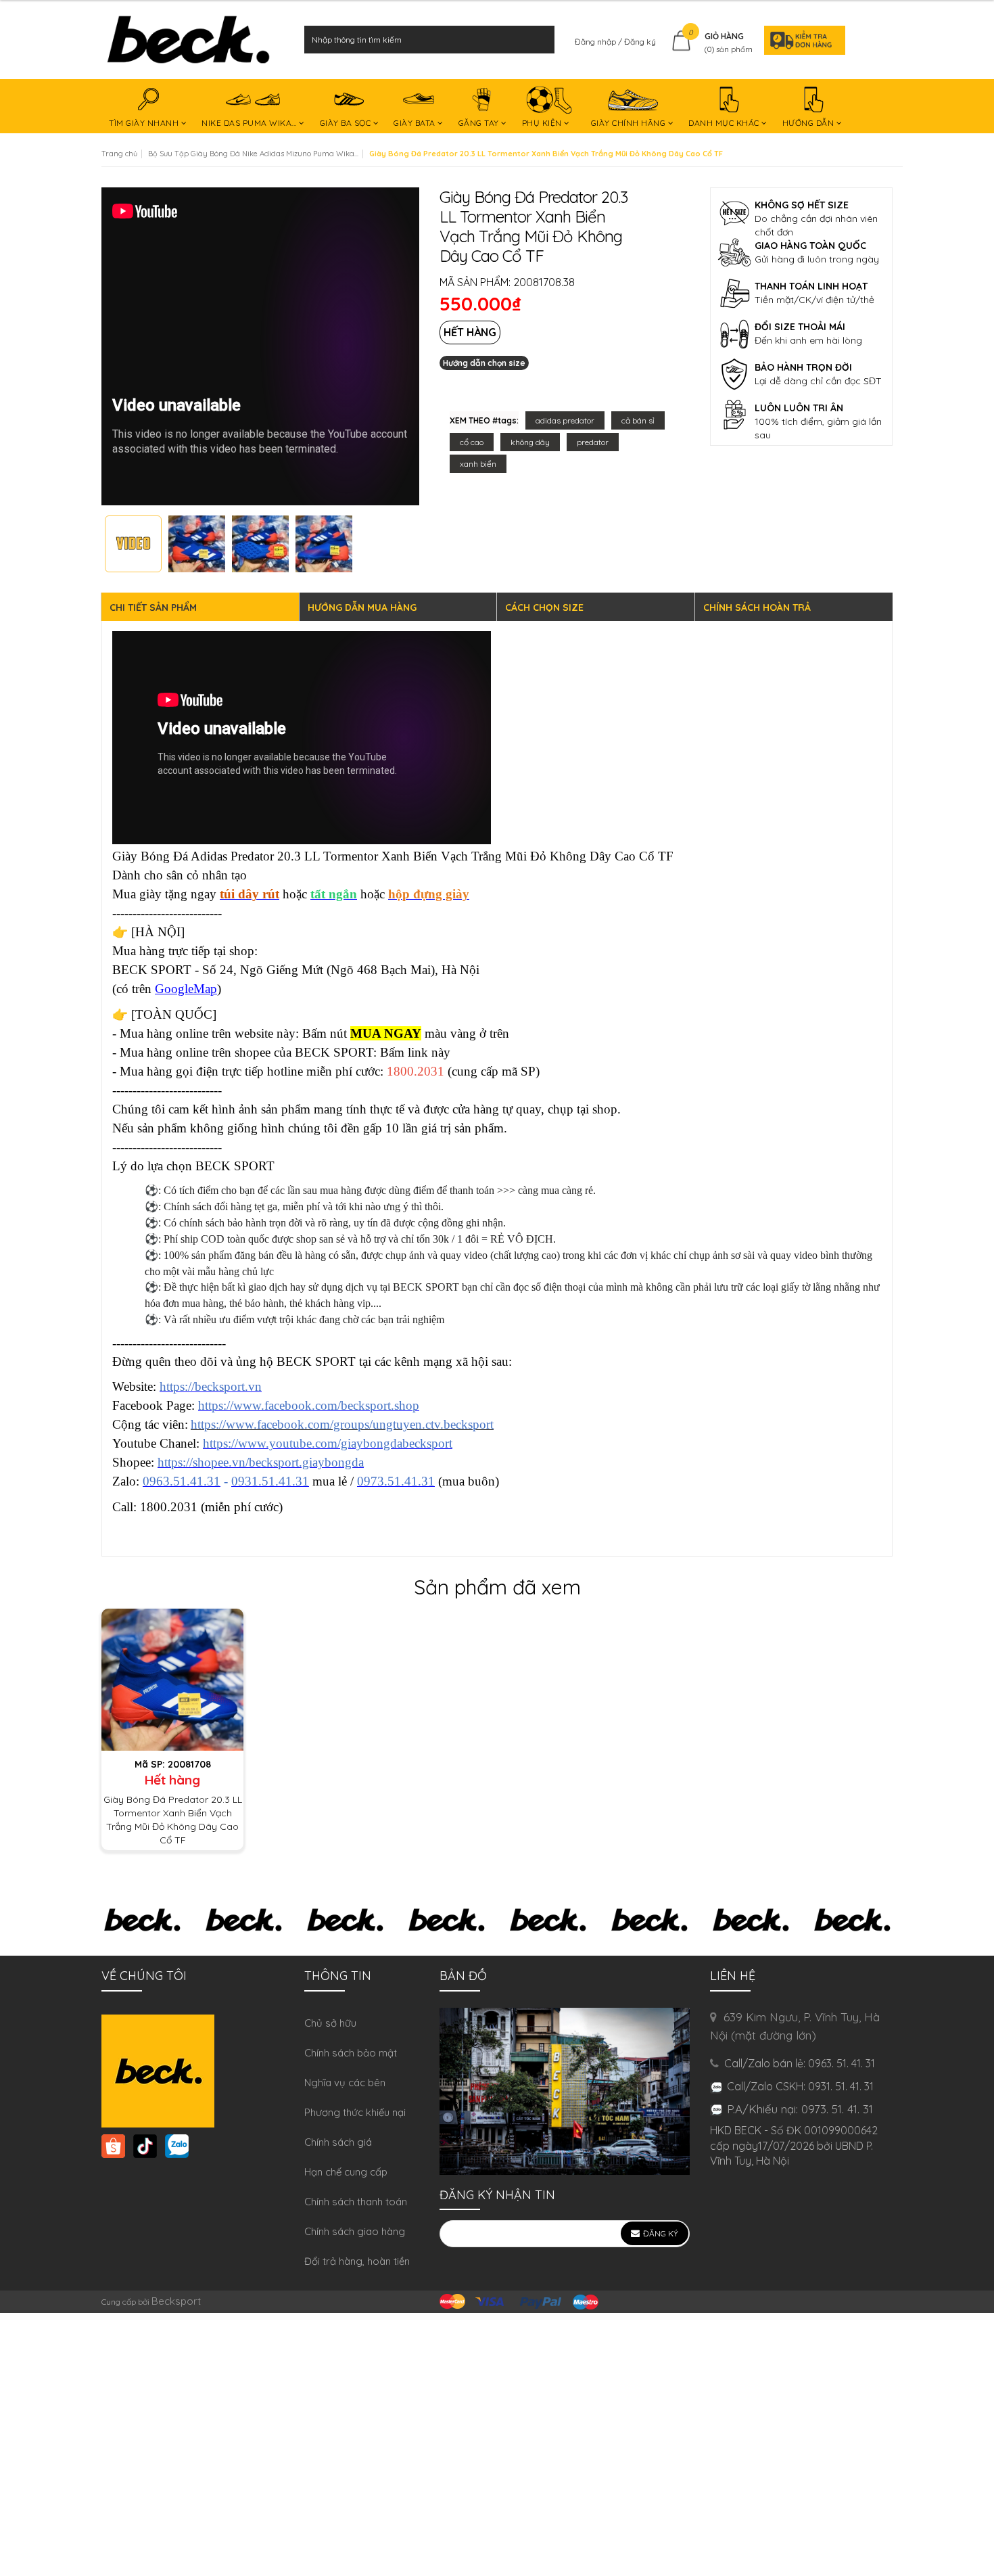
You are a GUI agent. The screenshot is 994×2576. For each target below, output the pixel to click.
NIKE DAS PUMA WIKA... (250, 123)
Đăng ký (640, 42)
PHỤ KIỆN (543, 123)
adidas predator (565, 420)
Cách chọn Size (544, 607)
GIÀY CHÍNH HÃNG (630, 123)
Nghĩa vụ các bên (345, 2083)
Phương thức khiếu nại (355, 2112)
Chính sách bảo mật (351, 2053)
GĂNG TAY (480, 123)
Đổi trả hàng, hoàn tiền (357, 2261)
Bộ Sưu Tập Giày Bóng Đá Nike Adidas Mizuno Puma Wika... (253, 154)
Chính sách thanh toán (356, 2202)
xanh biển (478, 464)
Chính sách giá (338, 2142)
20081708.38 (544, 282)
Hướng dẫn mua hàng (362, 607)
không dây (530, 442)
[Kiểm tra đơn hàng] (801, 40)
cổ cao (472, 442)
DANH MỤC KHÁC (725, 123)
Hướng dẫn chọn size (484, 363)
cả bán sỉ (638, 420)
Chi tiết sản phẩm (153, 607)
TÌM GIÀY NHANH (145, 123)
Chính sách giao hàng (355, 2231)
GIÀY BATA (416, 123)
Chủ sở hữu (330, 2023)
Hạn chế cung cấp (346, 2172)
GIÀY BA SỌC (347, 123)
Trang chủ (119, 154)
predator (593, 442)
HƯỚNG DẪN (809, 123)
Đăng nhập (596, 42)
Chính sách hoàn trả (757, 607)
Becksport (176, 2301)
